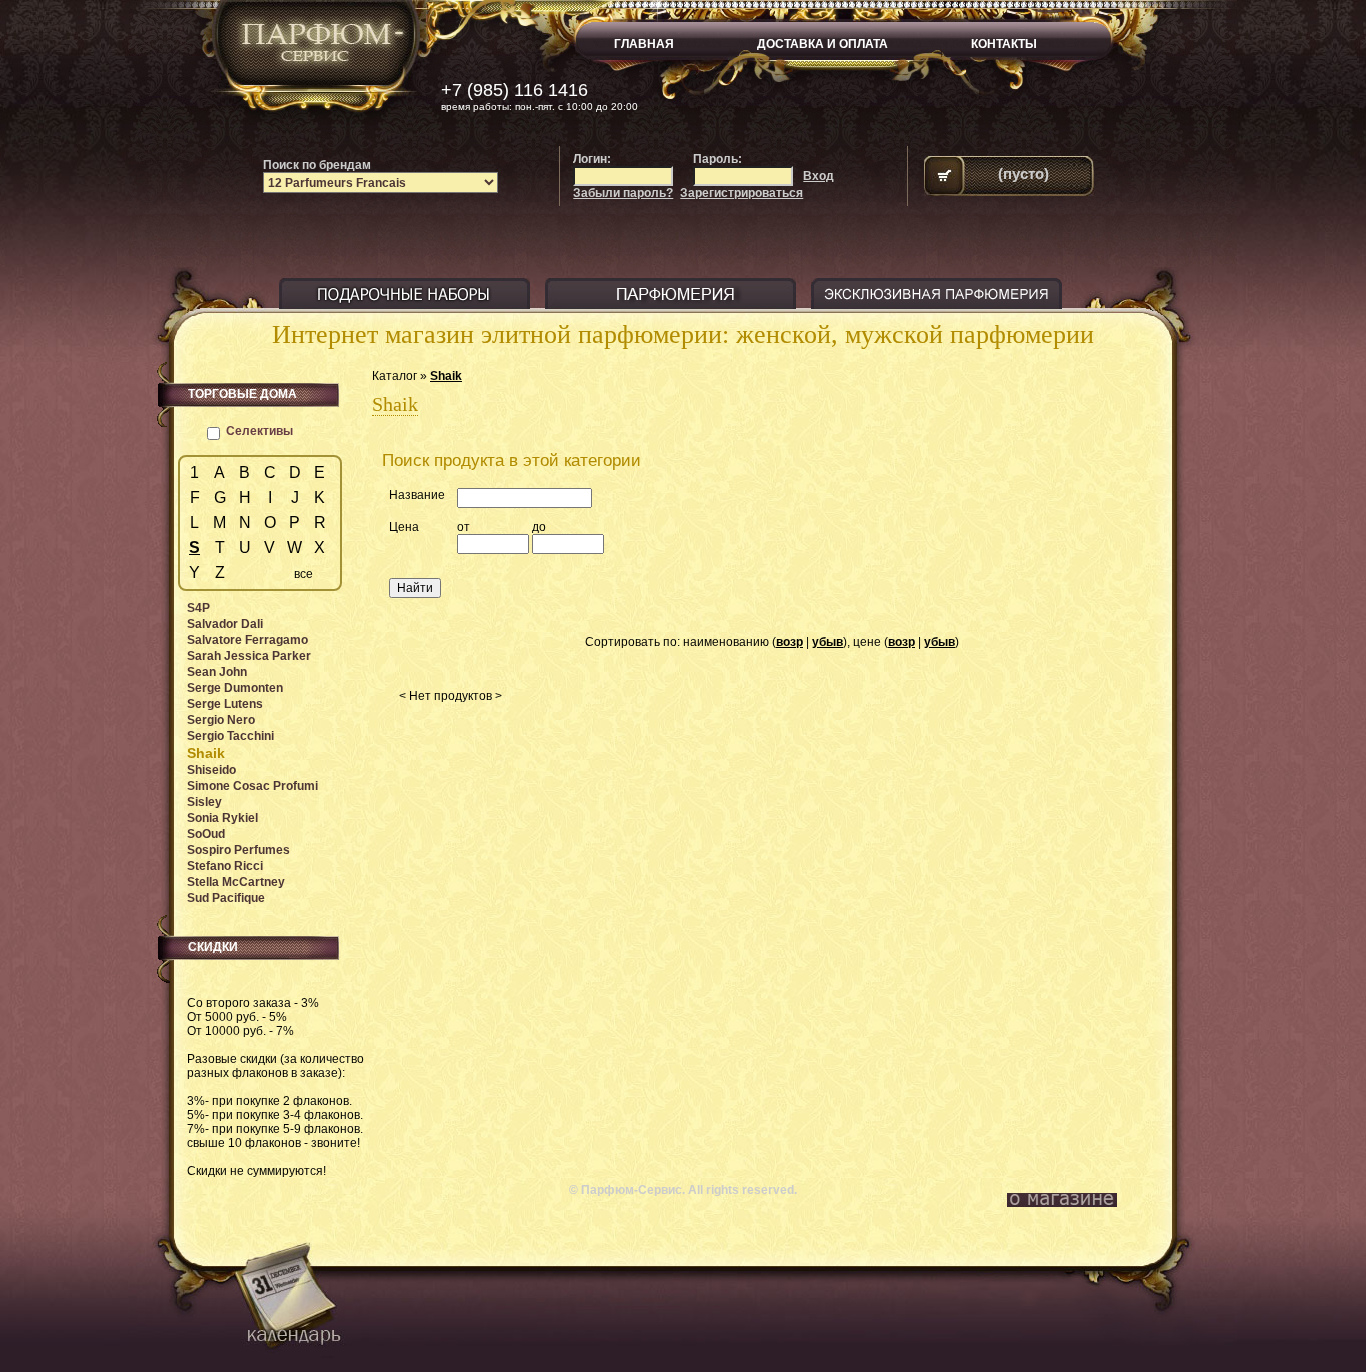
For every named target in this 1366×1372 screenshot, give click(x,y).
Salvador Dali (225, 624)
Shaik (446, 376)
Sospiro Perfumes (238, 850)
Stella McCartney (236, 882)
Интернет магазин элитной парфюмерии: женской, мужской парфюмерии (683, 334)
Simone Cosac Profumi (252, 786)
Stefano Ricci (225, 866)
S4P (198, 608)
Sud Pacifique (226, 898)
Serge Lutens (225, 704)
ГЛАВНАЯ (644, 44)
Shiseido (211, 770)
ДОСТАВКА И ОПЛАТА (822, 44)
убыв (827, 642)
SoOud (206, 834)
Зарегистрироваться (741, 193)
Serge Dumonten (235, 688)
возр (789, 642)
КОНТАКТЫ (1004, 44)
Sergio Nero (221, 720)
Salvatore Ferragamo (247, 640)
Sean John (217, 672)
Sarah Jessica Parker (249, 656)
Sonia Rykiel (222, 818)
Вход (818, 176)
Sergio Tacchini (230, 736)
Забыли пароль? (623, 193)
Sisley (204, 802)
